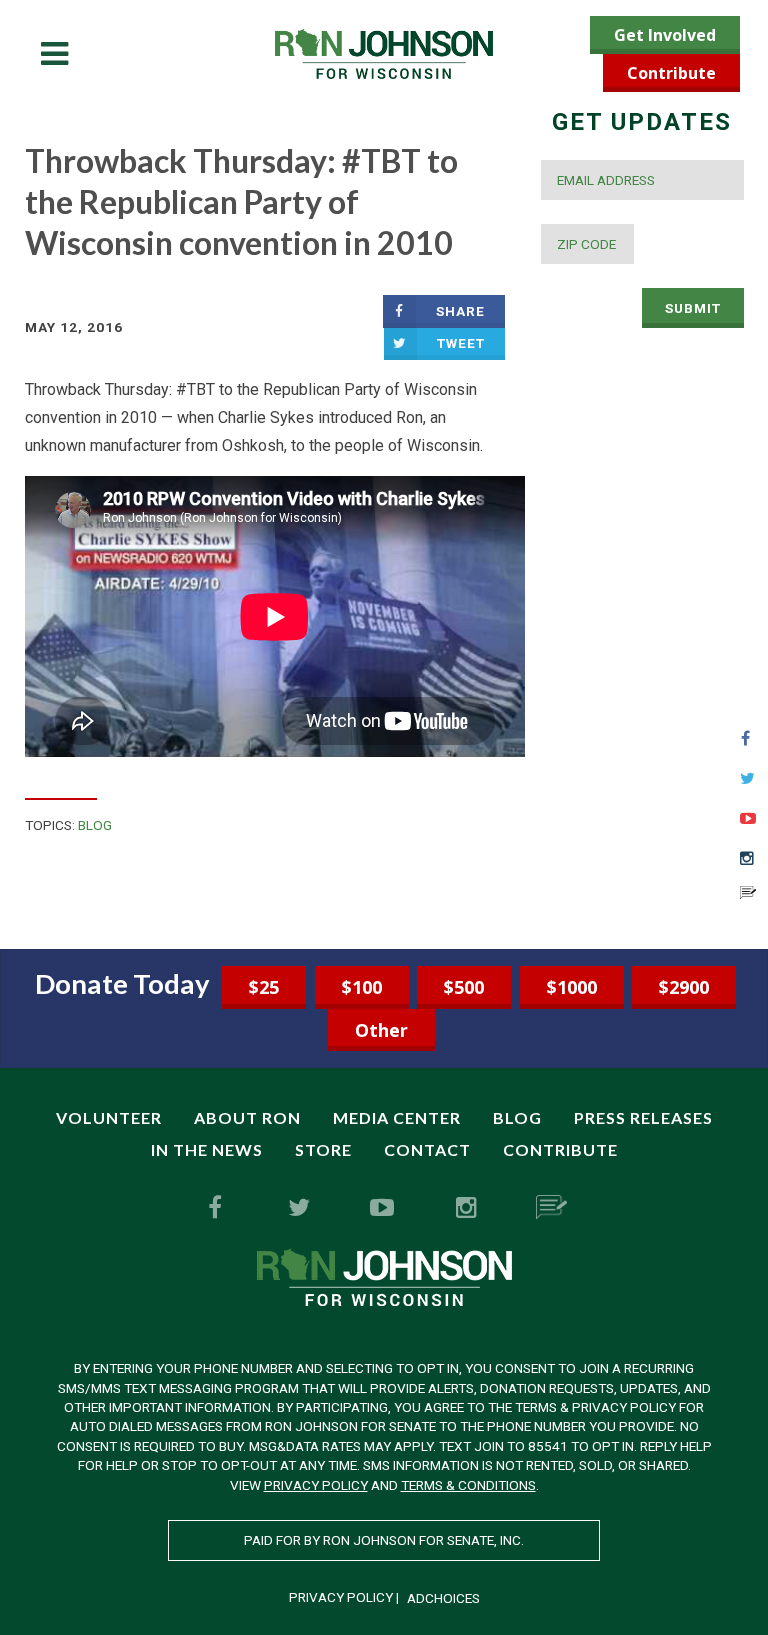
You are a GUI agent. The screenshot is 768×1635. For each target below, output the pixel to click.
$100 (362, 987)
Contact (427, 1149)
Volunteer (109, 1117)
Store (323, 1149)
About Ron (247, 1117)
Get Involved (665, 35)
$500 (464, 987)
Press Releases (643, 1117)
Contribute (671, 73)
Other (381, 1030)
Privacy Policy (316, 1485)
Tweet (461, 343)
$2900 (684, 987)
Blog (95, 825)
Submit (693, 308)
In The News (207, 1149)
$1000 (572, 987)
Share (460, 311)
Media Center (397, 1117)
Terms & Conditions (468, 1485)
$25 (264, 987)
